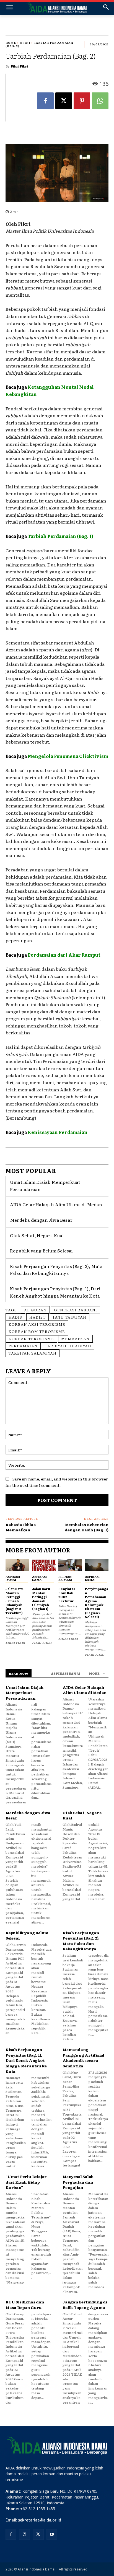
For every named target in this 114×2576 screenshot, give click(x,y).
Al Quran (35, 1310)
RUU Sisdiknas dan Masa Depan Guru (25, 2305)
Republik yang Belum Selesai (41, 1251)
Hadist (37, 1317)
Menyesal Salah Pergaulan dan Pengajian (78, 2182)
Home (11, 42)
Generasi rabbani (76, 1310)
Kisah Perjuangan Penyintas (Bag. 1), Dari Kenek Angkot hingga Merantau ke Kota (26, 2060)
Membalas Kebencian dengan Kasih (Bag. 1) (87, 1527)
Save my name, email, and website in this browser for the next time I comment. (57, 1482)
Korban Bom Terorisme (37, 1331)
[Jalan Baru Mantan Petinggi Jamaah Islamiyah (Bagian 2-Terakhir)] (17, 1565)
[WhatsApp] (100, 101)
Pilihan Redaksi (65, 1578)
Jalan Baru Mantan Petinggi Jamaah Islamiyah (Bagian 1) (41, 1599)
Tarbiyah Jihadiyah (68, 1346)
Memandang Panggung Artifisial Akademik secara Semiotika (83, 2058)
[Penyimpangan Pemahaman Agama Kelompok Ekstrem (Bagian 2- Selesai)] (97, 1565)
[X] (64, 101)
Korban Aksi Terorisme (37, 1324)
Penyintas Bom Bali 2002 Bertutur (67, 1595)
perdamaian (23, 1346)
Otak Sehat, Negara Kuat (37, 1235)
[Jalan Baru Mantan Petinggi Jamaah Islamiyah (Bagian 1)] (44, 1565)
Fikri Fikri (20, 66)
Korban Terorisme (31, 1339)
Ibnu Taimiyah (70, 1317)
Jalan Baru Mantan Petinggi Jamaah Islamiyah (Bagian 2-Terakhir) (15, 1601)
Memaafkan (75, 1339)
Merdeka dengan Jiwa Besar (41, 1220)
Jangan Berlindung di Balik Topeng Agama (85, 2305)
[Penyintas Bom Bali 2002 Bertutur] (70, 1565)
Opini (25, 42)
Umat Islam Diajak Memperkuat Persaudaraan (24, 1693)
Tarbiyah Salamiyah (33, 1353)
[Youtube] (52, 2534)
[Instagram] (24, 2534)
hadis (15, 1317)
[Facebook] (45, 101)
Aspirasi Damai (13, 1578)
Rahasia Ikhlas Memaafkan (21, 1527)
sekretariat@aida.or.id (40, 2520)
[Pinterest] (82, 101)
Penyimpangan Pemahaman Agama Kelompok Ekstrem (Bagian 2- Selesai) (97, 1603)
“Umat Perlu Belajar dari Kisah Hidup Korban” (26, 2182)
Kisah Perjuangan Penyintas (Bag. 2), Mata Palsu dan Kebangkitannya (56, 1270)
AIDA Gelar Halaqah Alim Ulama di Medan (56, 1204)
